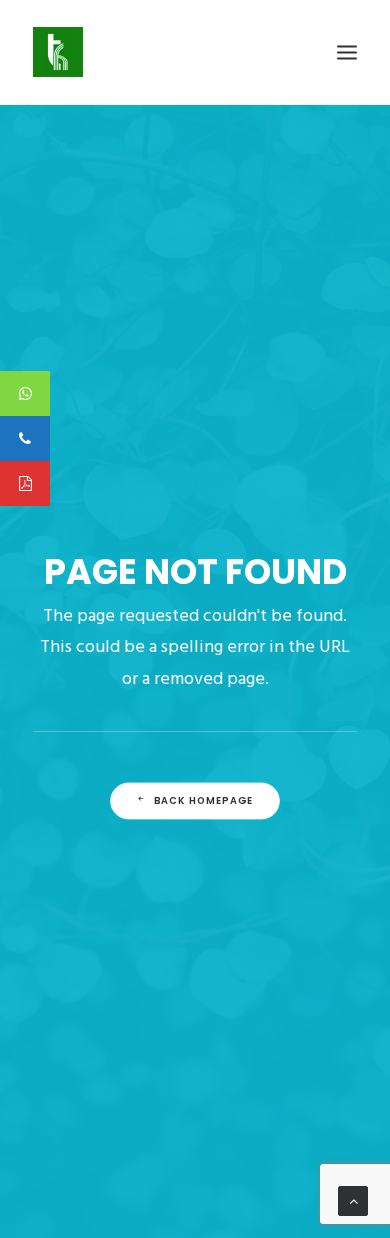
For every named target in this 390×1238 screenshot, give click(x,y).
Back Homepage (204, 801)
